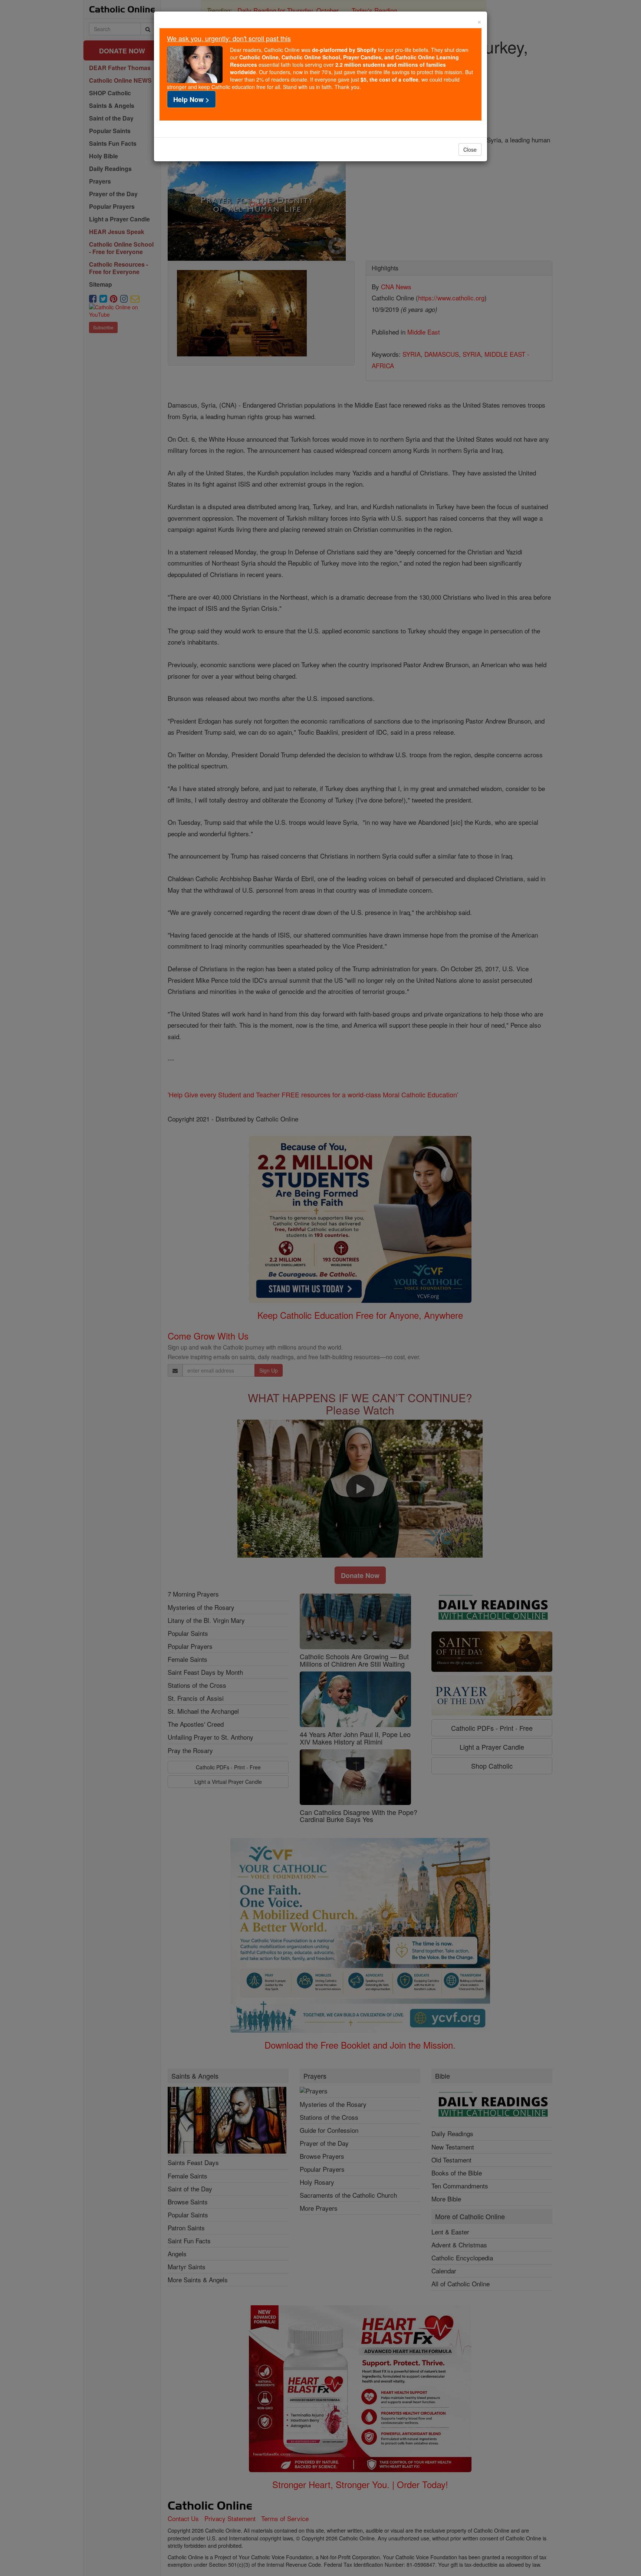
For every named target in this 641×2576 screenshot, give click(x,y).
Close (470, 149)
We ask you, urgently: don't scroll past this (229, 38)
